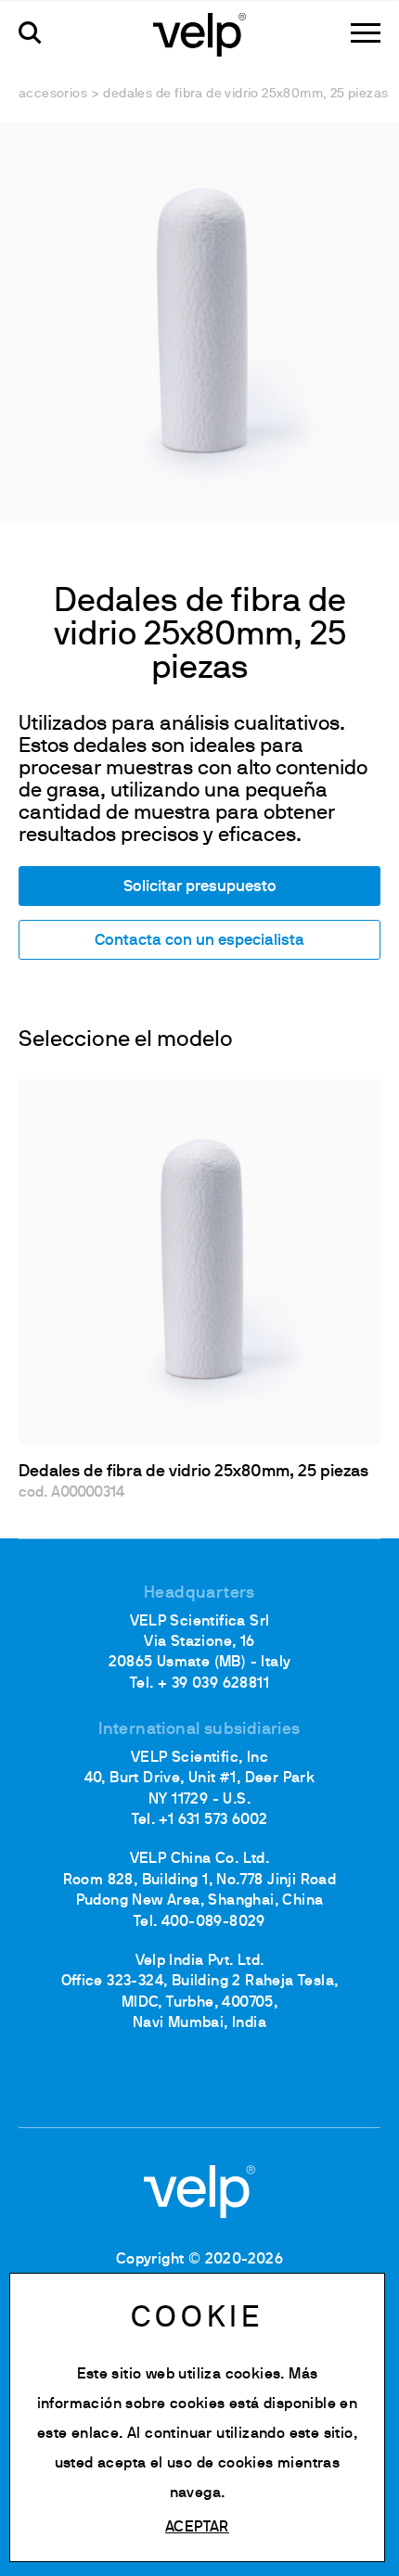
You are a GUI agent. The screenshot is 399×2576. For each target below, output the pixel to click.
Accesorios (53, 94)
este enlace (78, 2434)
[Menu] (366, 33)
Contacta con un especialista (199, 941)
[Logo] (199, 33)
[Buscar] (30, 33)
